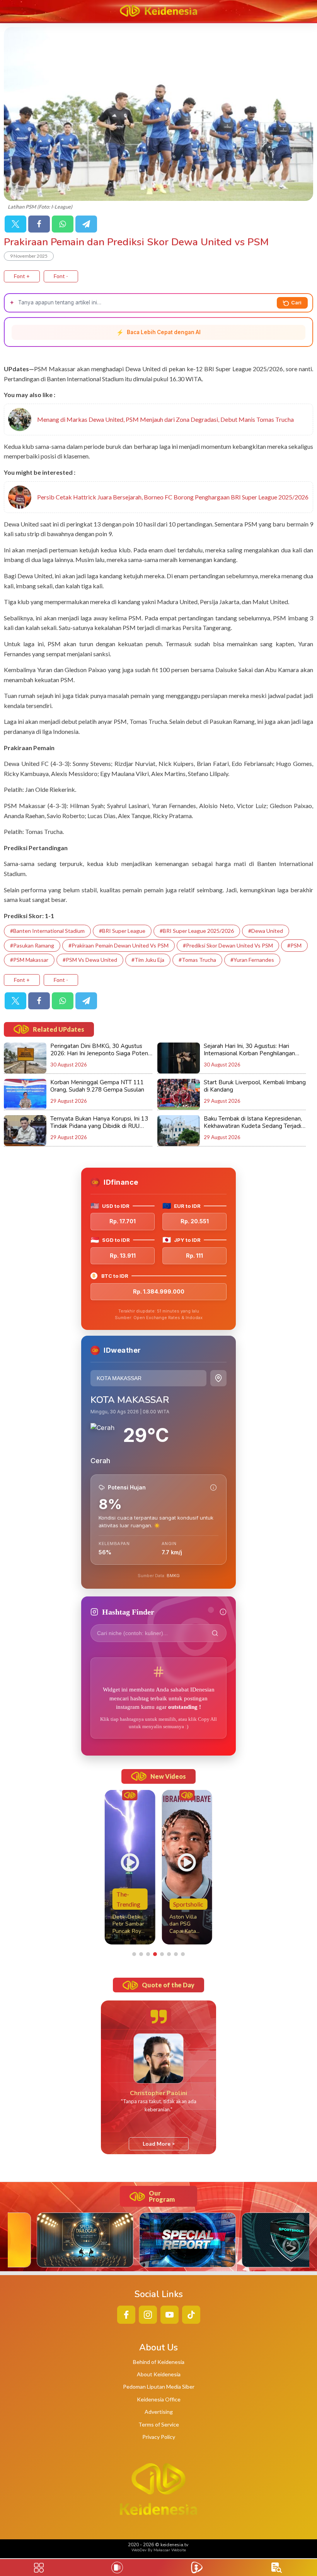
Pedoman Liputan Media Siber (159, 2387)
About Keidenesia (159, 2374)
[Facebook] (39, 224)
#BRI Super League (122, 931)
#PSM (294, 945)
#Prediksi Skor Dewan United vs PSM (228, 945)
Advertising (159, 2412)
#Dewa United (266, 931)
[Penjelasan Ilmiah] (213, 1488)
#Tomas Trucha (197, 960)
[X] (15, 224)
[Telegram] (86, 224)
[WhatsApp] (63, 224)
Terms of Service (159, 2424)
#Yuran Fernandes (252, 960)
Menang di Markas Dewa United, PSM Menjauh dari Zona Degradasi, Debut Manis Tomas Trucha (165, 419)
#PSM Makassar (29, 960)
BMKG (173, 1576)
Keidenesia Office (159, 2399)
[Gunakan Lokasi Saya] (218, 1378)
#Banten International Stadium (47, 931)
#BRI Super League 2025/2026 (197, 931)
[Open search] (277, 2568)
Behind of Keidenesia (159, 2362)
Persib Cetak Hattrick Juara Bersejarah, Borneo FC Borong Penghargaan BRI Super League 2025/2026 (173, 497)
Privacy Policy (159, 2437)
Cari (296, 302)
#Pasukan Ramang (32, 945)
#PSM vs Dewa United (90, 960)
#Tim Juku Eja (148, 960)
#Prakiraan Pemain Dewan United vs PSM (118, 945)
